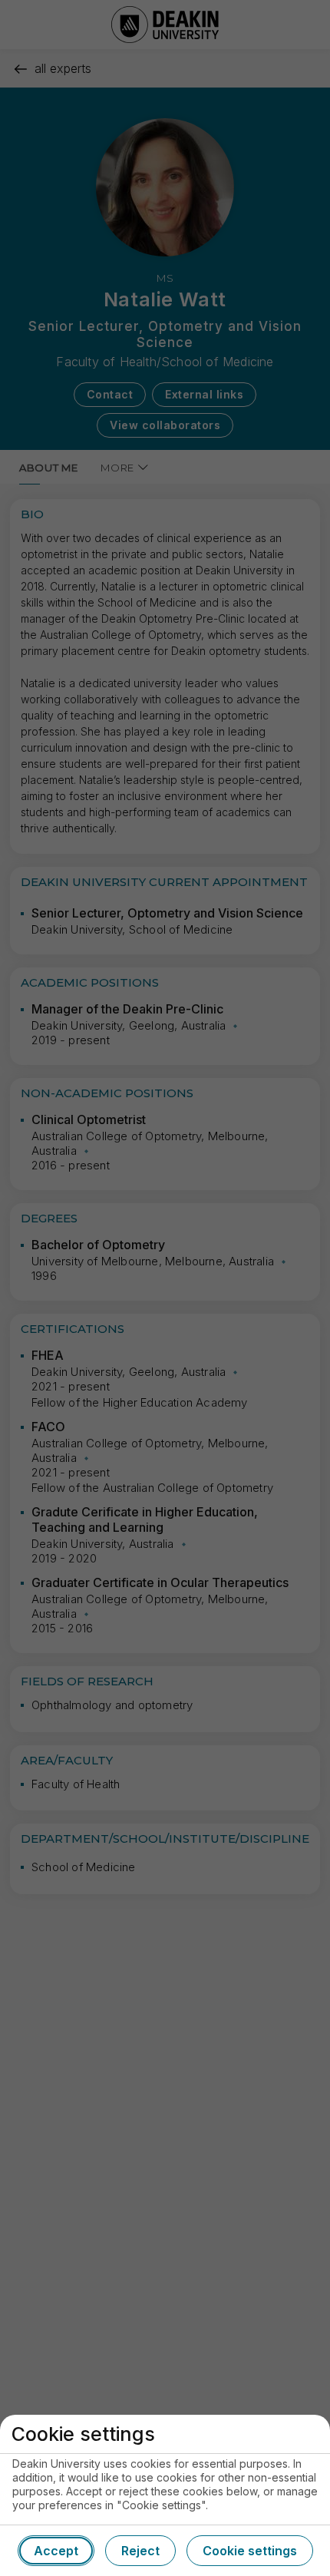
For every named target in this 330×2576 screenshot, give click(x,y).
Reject (140, 2551)
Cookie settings (250, 2551)
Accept (56, 2551)
